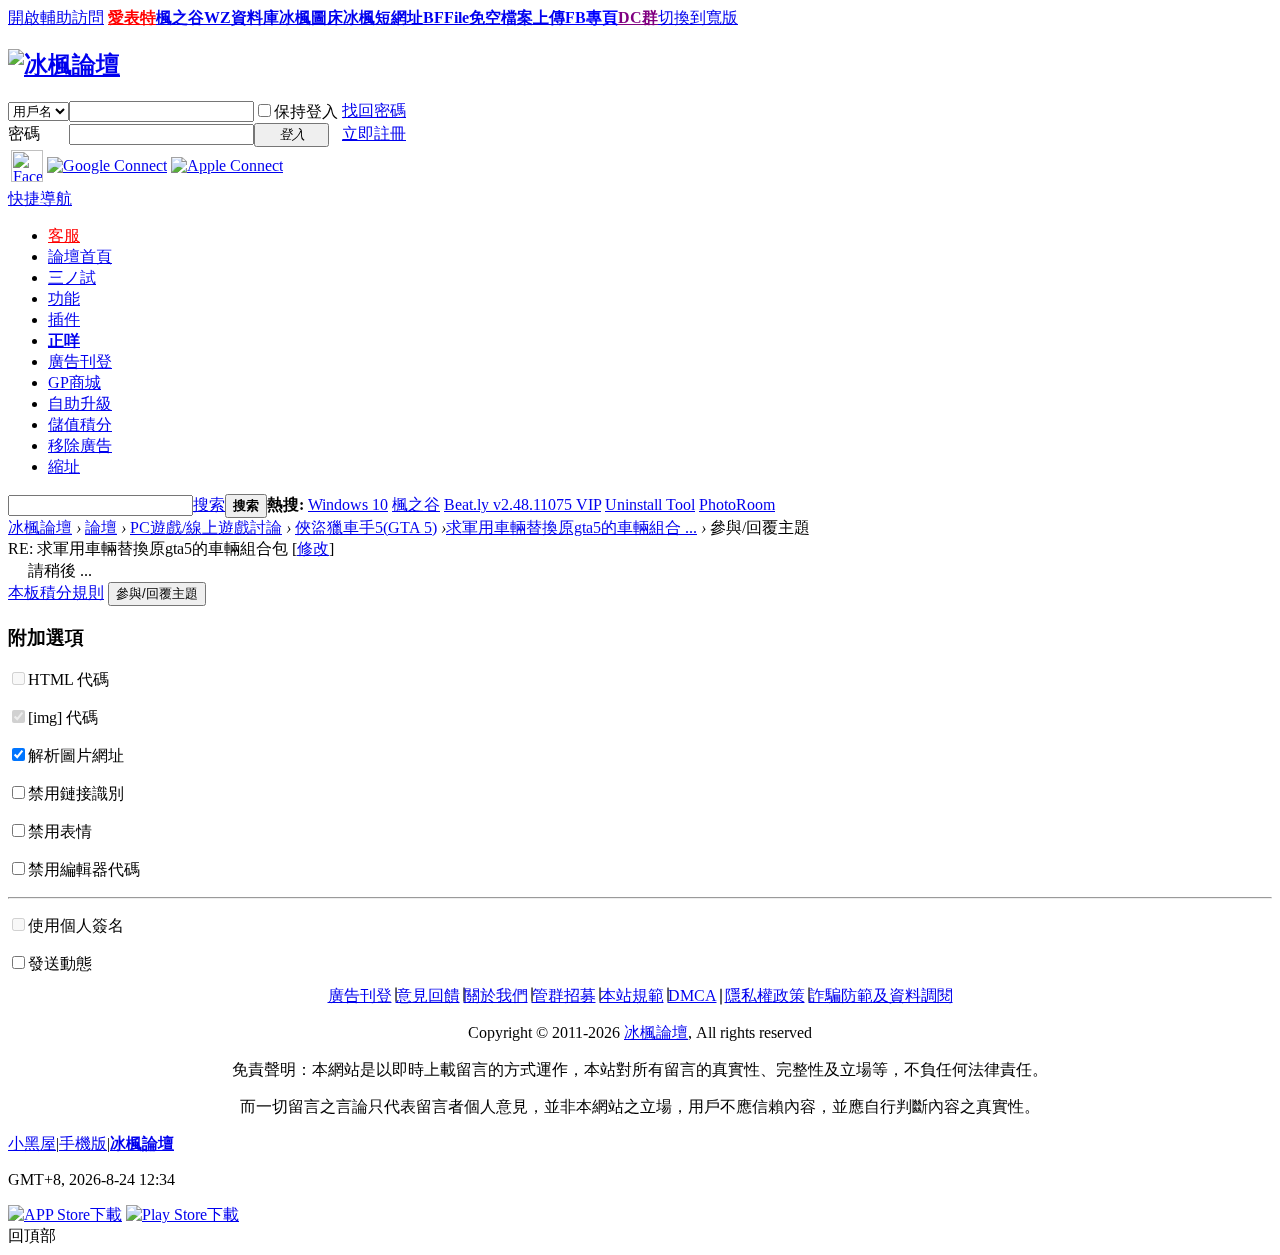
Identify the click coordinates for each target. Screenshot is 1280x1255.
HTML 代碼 (68, 679)
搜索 (209, 504)
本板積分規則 (56, 592)
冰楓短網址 (383, 17)
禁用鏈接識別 (76, 793)
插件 (64, 319)
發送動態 (60, 963)
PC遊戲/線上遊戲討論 (206, 527)
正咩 (64, 340)
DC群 (638, 17)
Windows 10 (348, 504)
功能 (64, 298)
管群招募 (564, 995)
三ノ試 (72, 277)
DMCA (692, 995)
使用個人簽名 (76, 925)
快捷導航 (40, 198)
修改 (313, 548)
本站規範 (632, 995)
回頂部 (32, 1235)
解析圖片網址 (76, 755)
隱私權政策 (765, 995)
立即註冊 (374, 133)
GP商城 (74, 382)
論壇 (80, 256)
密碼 (24, 133)
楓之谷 (416, 504)
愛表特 (132, 17)
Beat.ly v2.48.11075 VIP (522, 504)
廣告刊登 (80, 361)
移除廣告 (80, 445)
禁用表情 (60, 831)
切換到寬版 (698, 17)
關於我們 (496, 995)
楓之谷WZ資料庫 (217, 17)
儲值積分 (80, 424)
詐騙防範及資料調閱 (881, 995)
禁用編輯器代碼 (84, 869)
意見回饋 (428, 995)
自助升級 (80, 403)
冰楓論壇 (40, 527)
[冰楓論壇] (64, 65)
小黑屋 (32, 1143)
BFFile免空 (462, 17)
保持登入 (306, 111)
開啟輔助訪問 (56, 17)
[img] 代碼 (63, 717)
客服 (64, 235)
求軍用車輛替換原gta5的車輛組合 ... (571, 527)
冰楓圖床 (311, 17)
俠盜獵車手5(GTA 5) (366, 527)
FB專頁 (591, 17)
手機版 (83, 1143)
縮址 (64, 466)
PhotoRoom (737, 504)
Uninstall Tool (650, 504)
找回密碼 (374, 110)
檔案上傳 (533, 17)
